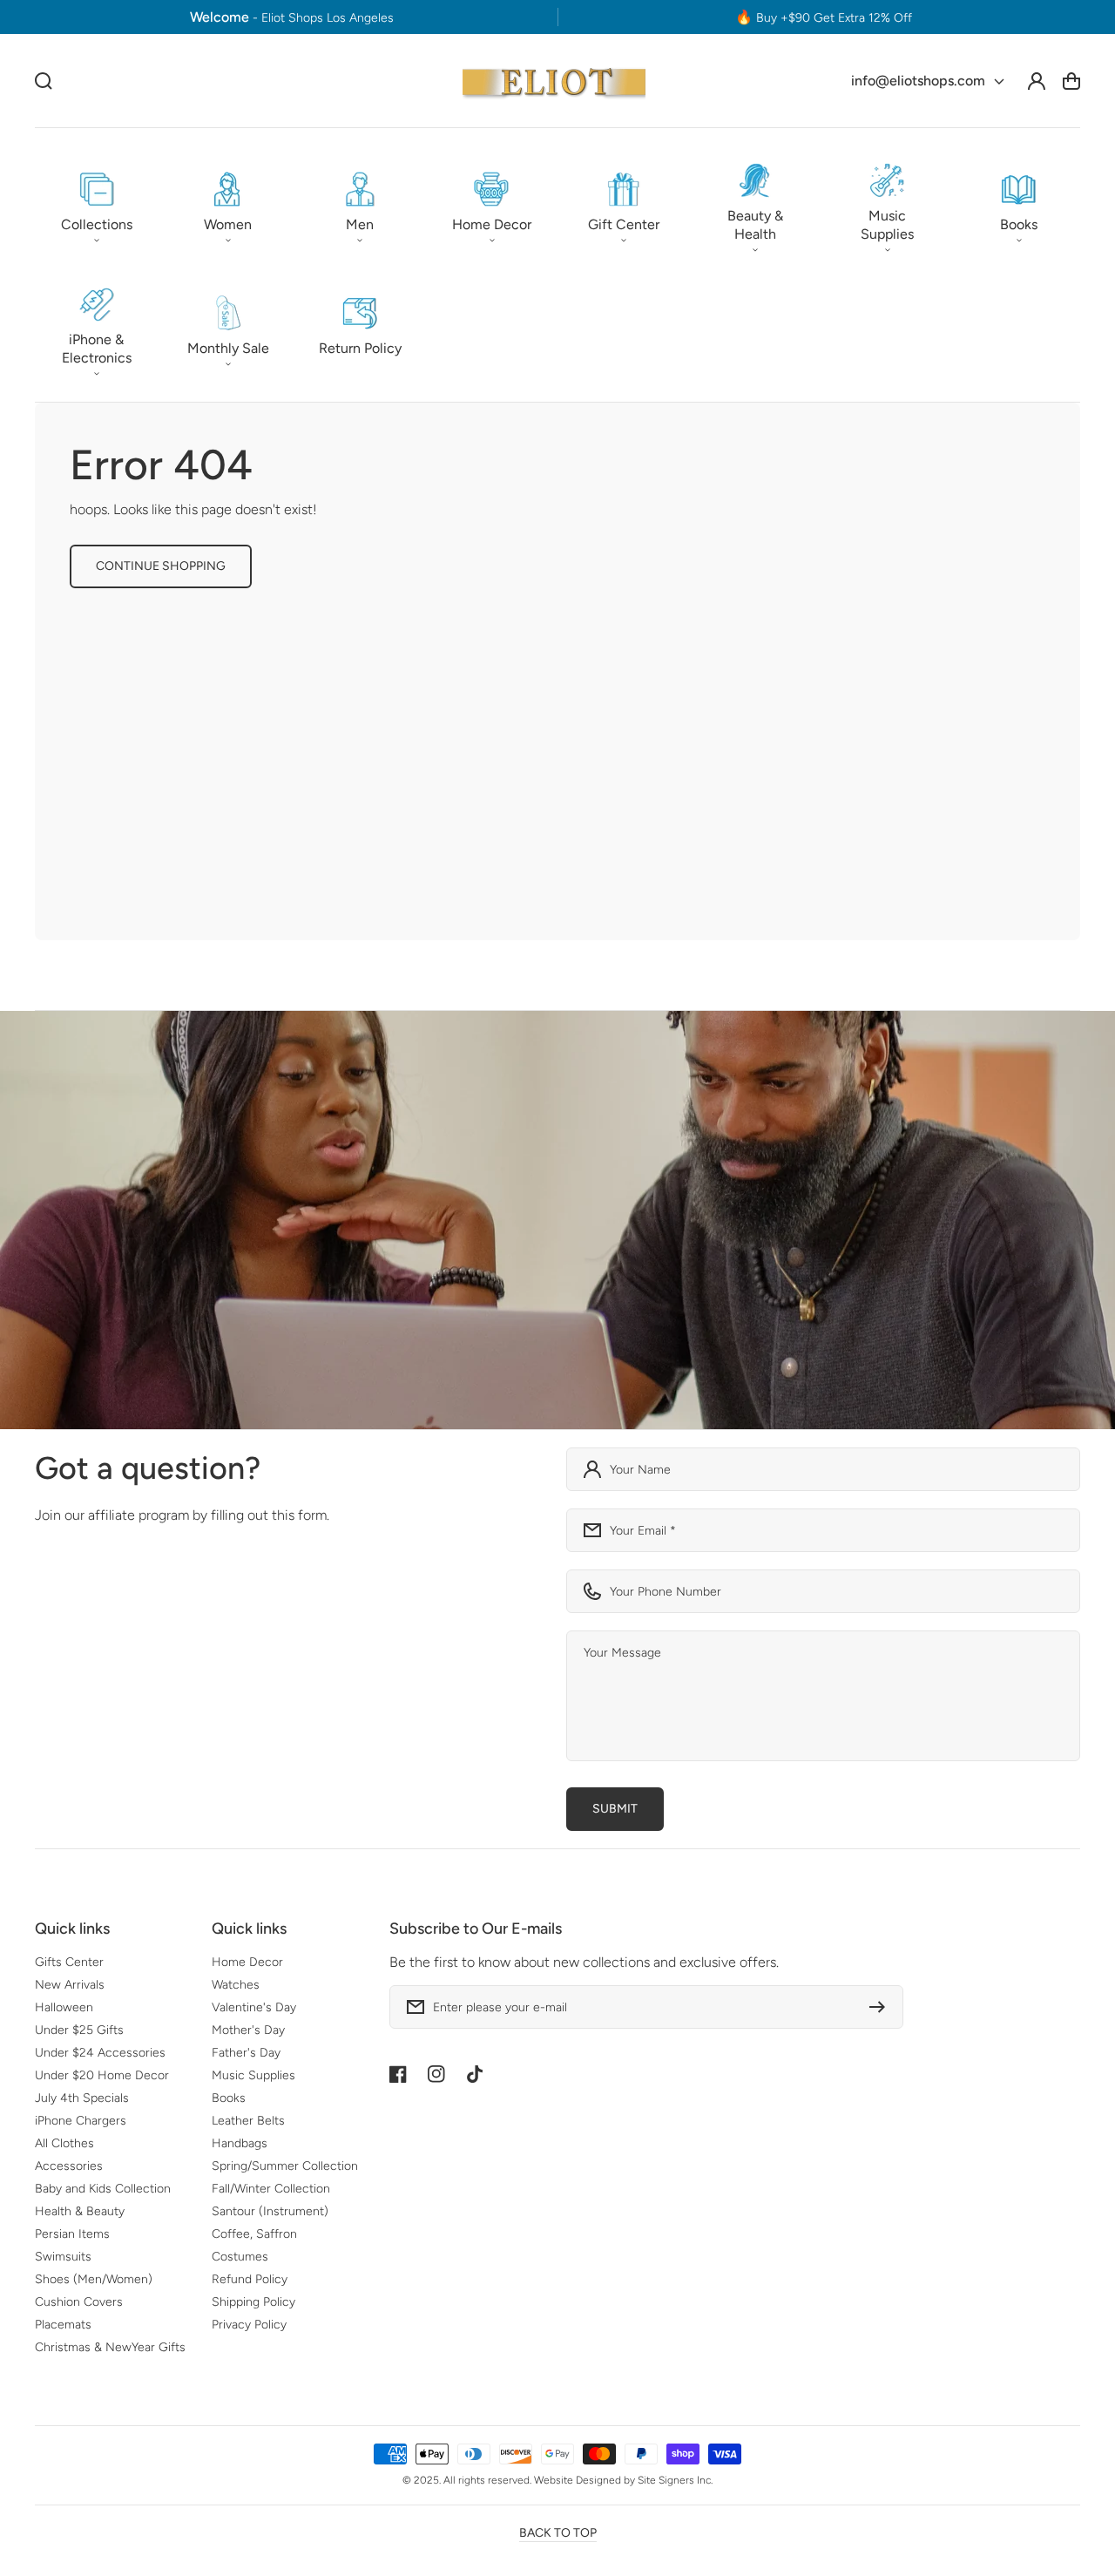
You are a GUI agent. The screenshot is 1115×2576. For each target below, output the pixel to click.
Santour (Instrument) (270, 2211)
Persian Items (72, 2234)
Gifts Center (69, 1962)
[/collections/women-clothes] (557, 1220)
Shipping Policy (253, 2302)
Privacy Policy (249, 2325)
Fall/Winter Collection (271, 2189)
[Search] (44, 81)
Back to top (558, 2533)
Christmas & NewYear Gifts (110, 2347)
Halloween (64, 2007)
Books (229, 2098)
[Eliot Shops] (554, 81)
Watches (236, 1985)
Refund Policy (250, 2279)
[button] (96, 203)
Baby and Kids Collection (103, 2189)
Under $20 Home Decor (102, 2075)
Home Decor (247, 1962)
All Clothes (64, 2143)
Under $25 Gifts (79, 2030)
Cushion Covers (79, 2302)
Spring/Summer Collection (285, 2166)
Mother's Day (248, 2030)
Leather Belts (248, 2121)
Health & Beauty (80, 2211)
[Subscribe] (882, 2007)
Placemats (63, 2325)
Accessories (69, 2166)
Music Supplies (253, 2075)
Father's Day (246, 2053)
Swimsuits (63, 2257)
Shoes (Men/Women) (94, 2279)
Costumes (240, 2257)
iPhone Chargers (81, 2121)
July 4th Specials (82, 2098)
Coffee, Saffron (254, 2234)
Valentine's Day (254, 2007)
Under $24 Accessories (100, 2053)
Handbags (240, 2143)
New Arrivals (70, 1985)
